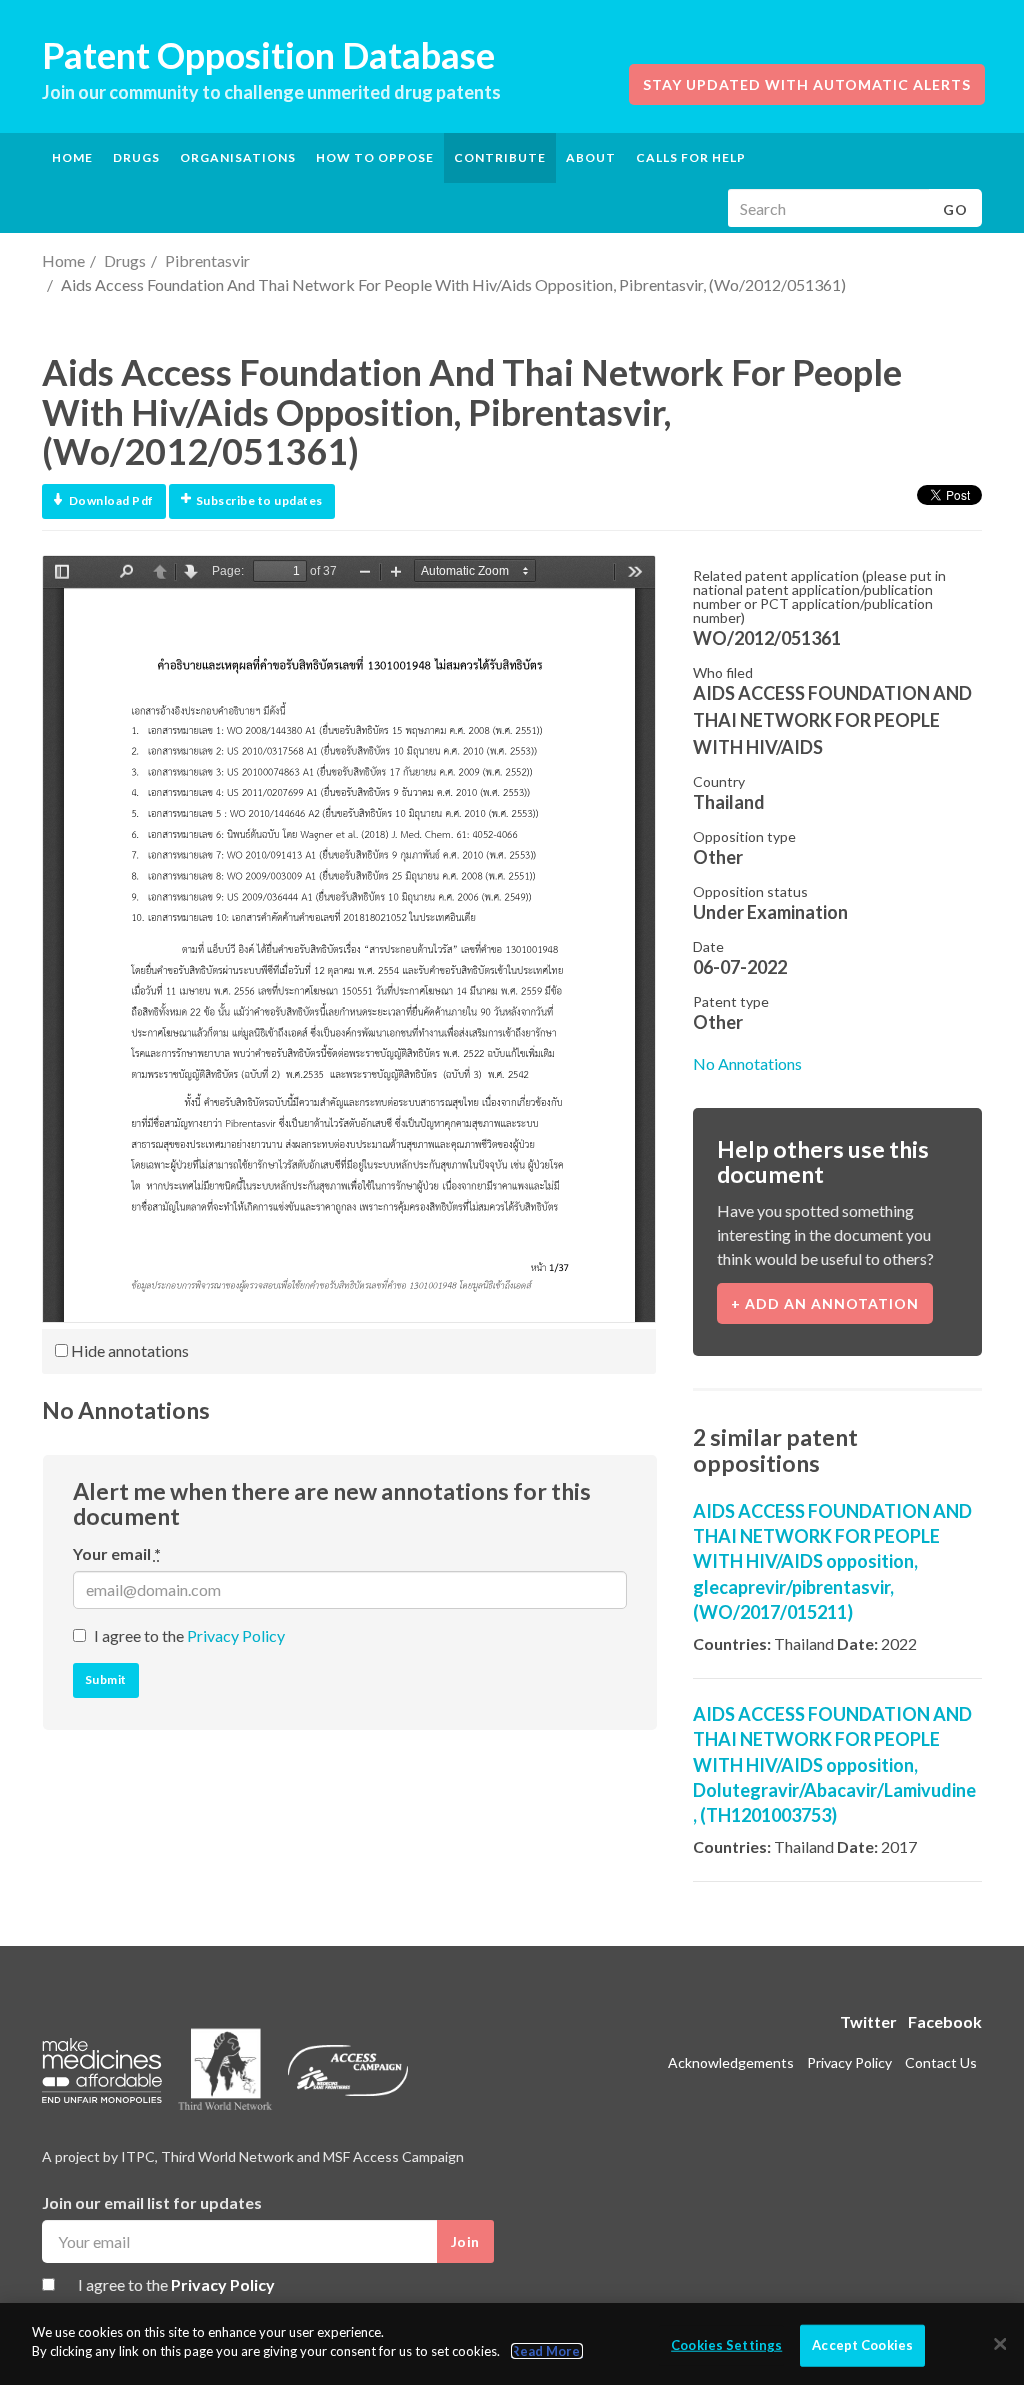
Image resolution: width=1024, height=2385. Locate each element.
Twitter (868, 2021)
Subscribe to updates (259, 500)
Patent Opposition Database (268, 55)
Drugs (125, 260)
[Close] (1000, 2344)
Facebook (945, 2021)
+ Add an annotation (825, 1303)
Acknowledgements (731, 2062)
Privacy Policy (236, 1635)
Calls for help (691, 157)
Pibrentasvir (207, 260)
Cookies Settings (726, 2345)
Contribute (500, 157)
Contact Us (941, 2062)
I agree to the (189, 1635)
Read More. (547, 2351)
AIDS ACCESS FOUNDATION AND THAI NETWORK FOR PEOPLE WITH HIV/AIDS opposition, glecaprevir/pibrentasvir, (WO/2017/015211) (832, 1561)
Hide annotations (128, 1350)
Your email (117, 1553)
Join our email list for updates (152, 2202)
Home (72, 157)
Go (955, 209)
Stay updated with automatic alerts (807, 84)
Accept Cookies (862, 2345)
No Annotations (747, 1063)
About (591, 157)
